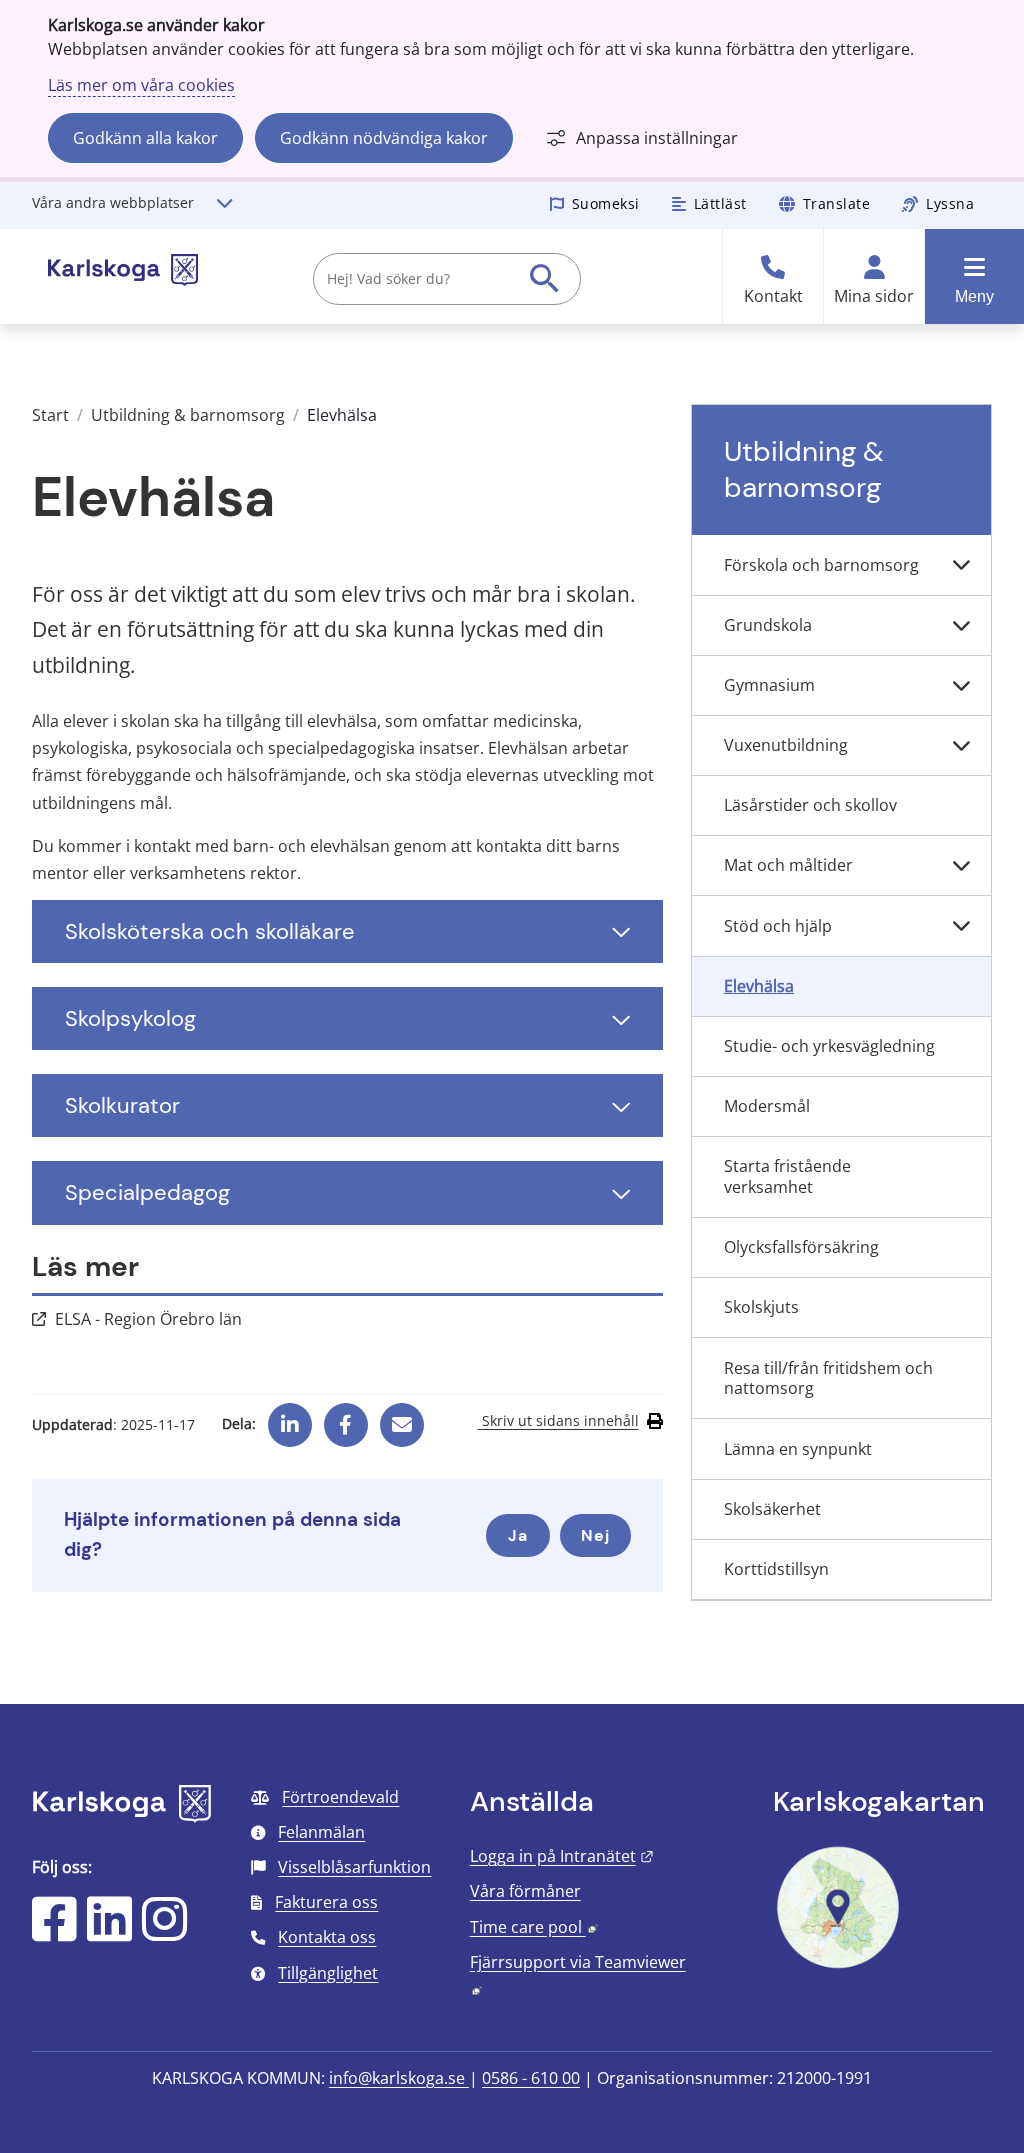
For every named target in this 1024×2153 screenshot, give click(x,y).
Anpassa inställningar (657, 138)
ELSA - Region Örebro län (148, 1319)
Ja (518, 1535)
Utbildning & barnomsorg (188, 415)
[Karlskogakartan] (838, 1966)
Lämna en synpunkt (798, 1449)
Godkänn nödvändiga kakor (384, 138)
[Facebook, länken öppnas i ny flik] (345, 1417)
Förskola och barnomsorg (821, 565)
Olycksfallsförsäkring (801, 1247)
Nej (595, 1535)
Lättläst (720, 203)
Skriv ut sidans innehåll (558, 1421)
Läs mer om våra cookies (141, 85)
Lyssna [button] (950, 203)
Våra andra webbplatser (113, 202)
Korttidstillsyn (776, 1569)
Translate (837, 203)
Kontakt (773, 296)
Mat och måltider (788, 865)
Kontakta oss (327, 1937)
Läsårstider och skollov (810, 805)
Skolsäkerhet (772, 1509)
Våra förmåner (525, 1891)
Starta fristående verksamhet (787, 1176)
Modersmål (767, 1106)
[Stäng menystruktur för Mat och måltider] (961, 866)
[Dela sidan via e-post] (402, 1417)
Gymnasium (769, 685)
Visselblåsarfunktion (354, 1867)
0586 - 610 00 (531, 2078)
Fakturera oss (326, 1902)
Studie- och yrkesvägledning (829, 1046)
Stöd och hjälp (778, 926)
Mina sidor (874, 296)
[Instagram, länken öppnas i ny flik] (164, 1932)
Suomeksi (606, 203)
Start (50, 415)
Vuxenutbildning (786, 745)
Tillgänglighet (328, 1973)
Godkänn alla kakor (145, 138)
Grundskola (768, 625)
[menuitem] (841, 565)
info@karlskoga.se (399, 2078)
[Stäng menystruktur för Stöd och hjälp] (961, 926)
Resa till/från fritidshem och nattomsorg (828, 1378)
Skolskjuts (761, 1307)
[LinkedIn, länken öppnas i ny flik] (109, 1932)
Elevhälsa (759, 986)
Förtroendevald (340, 1797)
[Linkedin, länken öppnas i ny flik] (290, 1417)
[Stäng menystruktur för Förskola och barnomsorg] (961, 565)
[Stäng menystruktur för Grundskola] (961, 626)
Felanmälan (321, 1832)
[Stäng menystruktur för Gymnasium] (961, 686)
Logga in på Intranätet (562, 1856)
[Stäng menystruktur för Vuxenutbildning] (961, 746)
